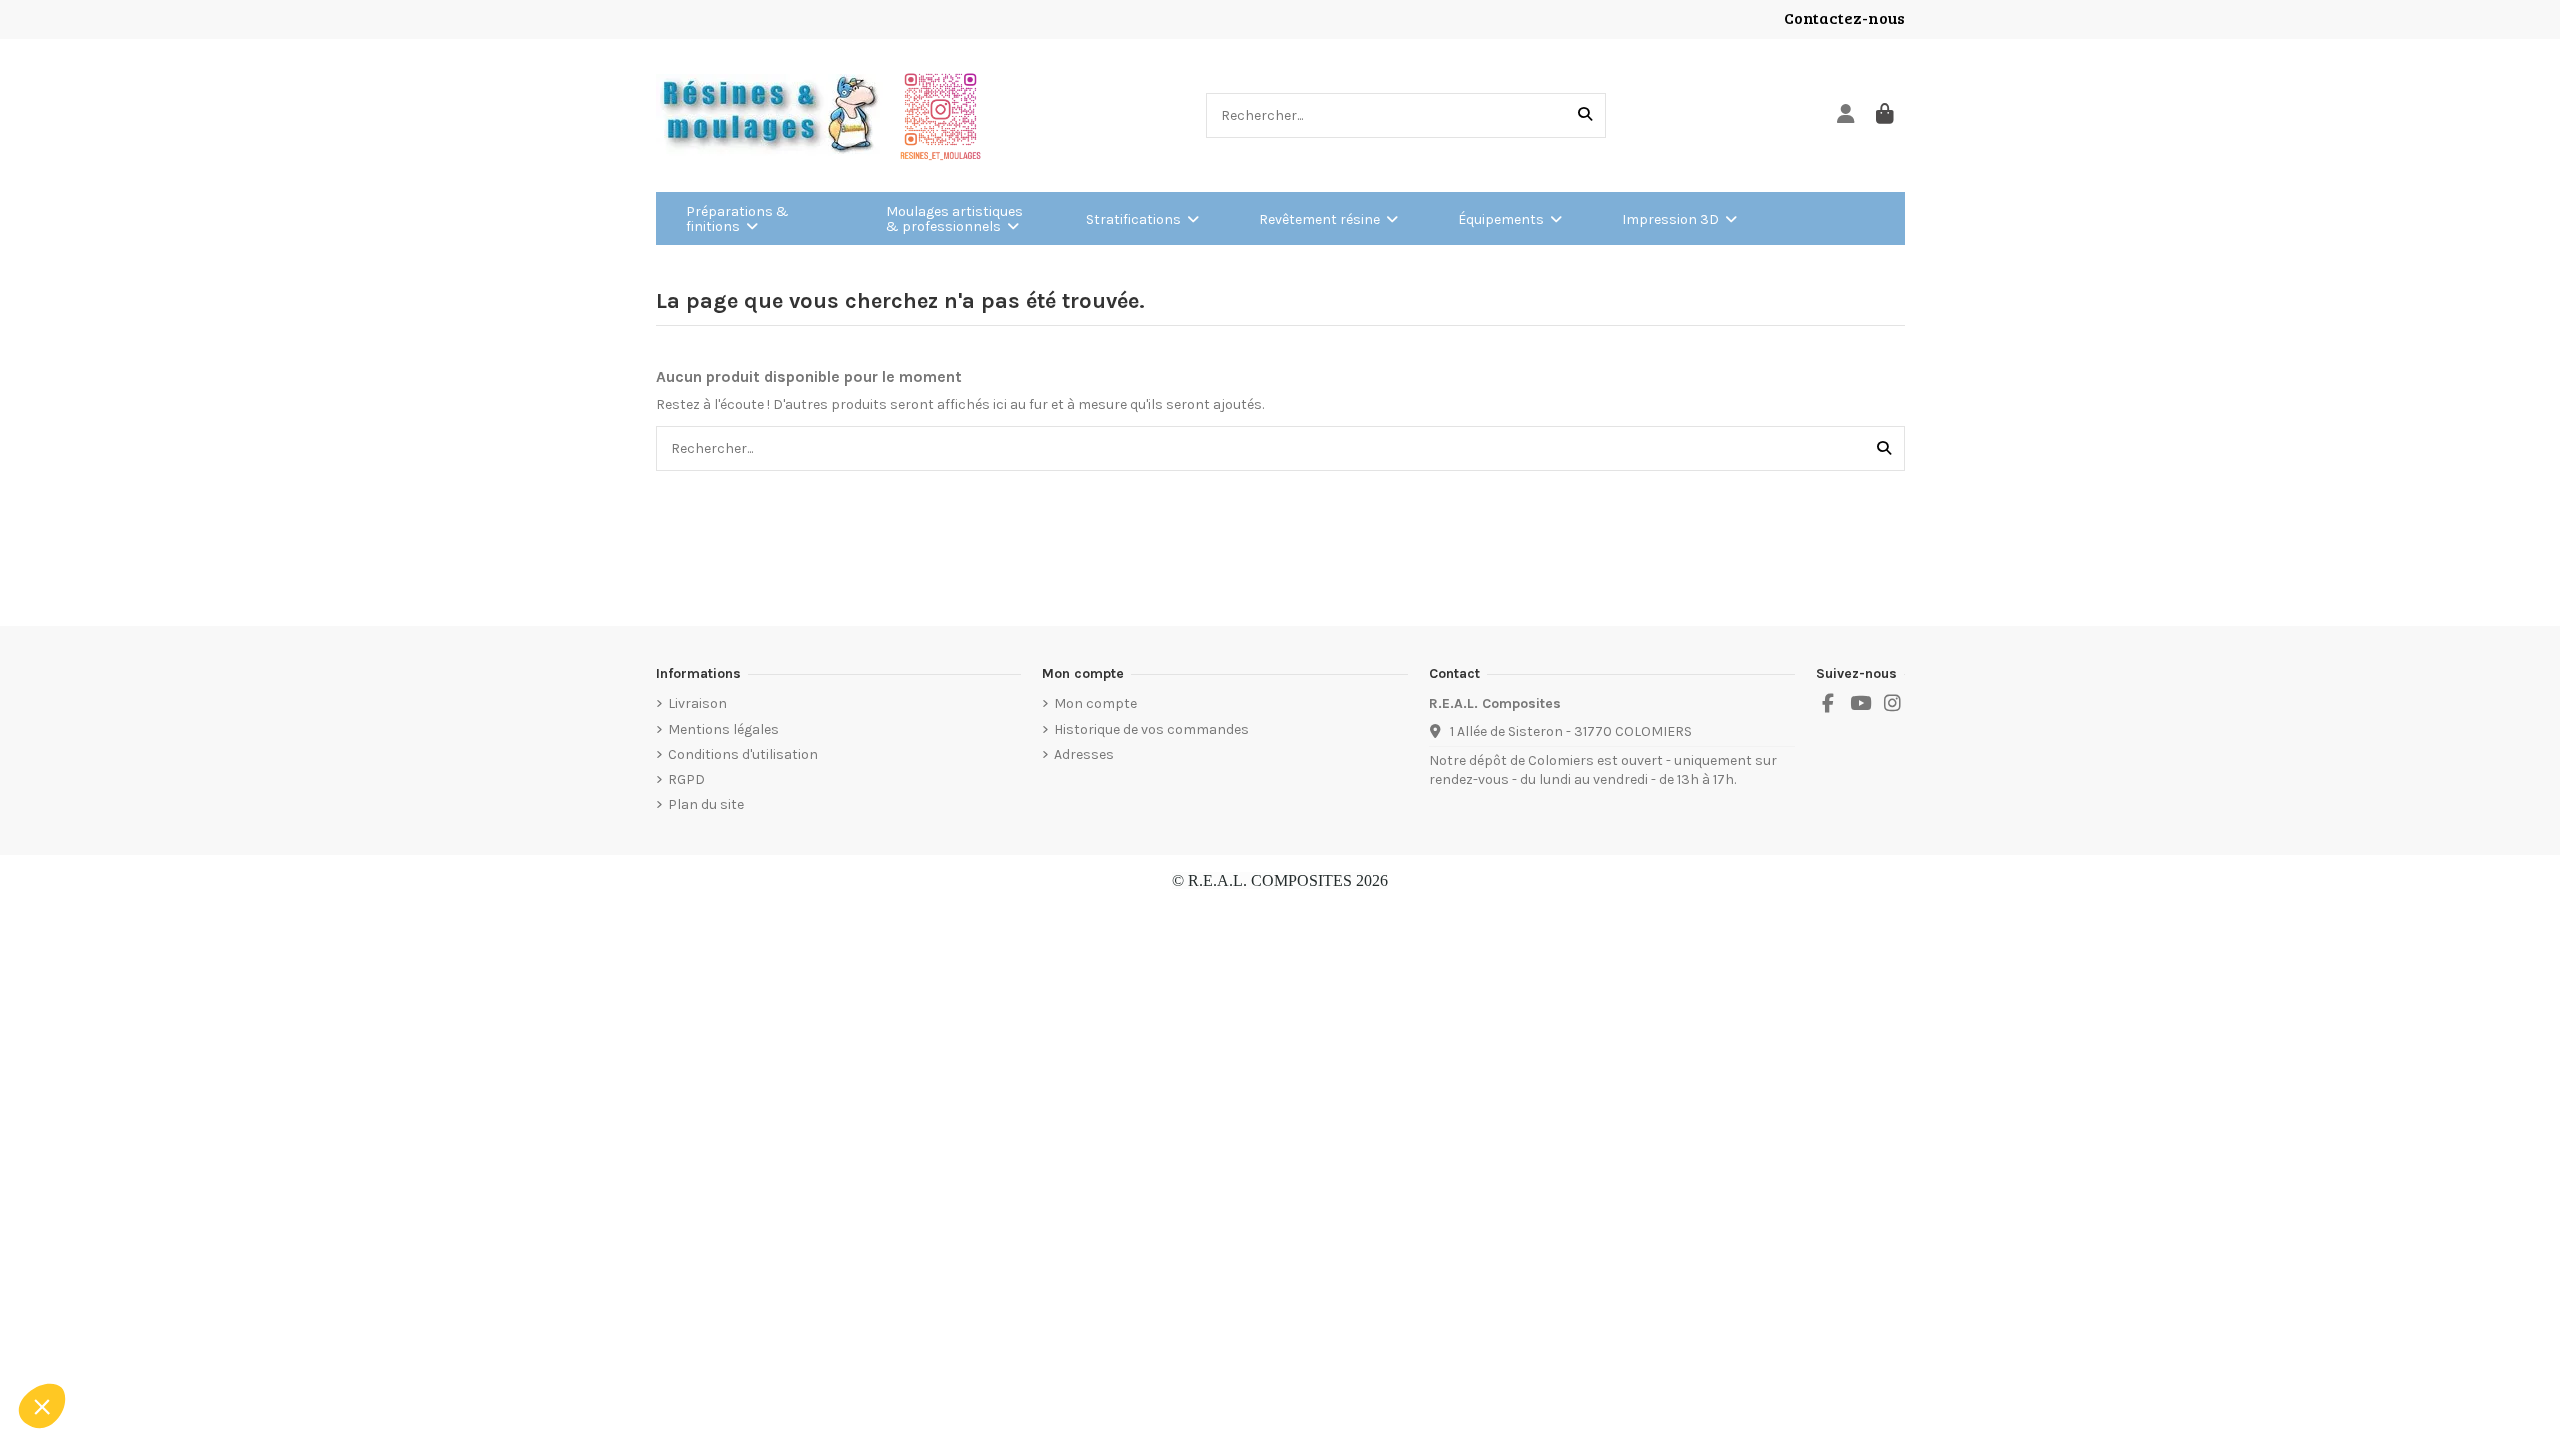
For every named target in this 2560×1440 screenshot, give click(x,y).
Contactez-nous (1844, 17)
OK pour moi (370, 1339)
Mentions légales (723, 729)
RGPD (686, 779)
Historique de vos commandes (1151, 729)
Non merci (89, 1339)
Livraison (697, 703)
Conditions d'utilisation (743, 754)
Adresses (1084, 754)
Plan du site (706, 804)
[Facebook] (1828, 704)
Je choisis (230, 1339)
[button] (42, 1406)
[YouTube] (1860, 704)
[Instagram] (1893, 704)
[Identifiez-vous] (1846, 115)
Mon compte (1095, 703)
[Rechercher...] (1585, 115)
